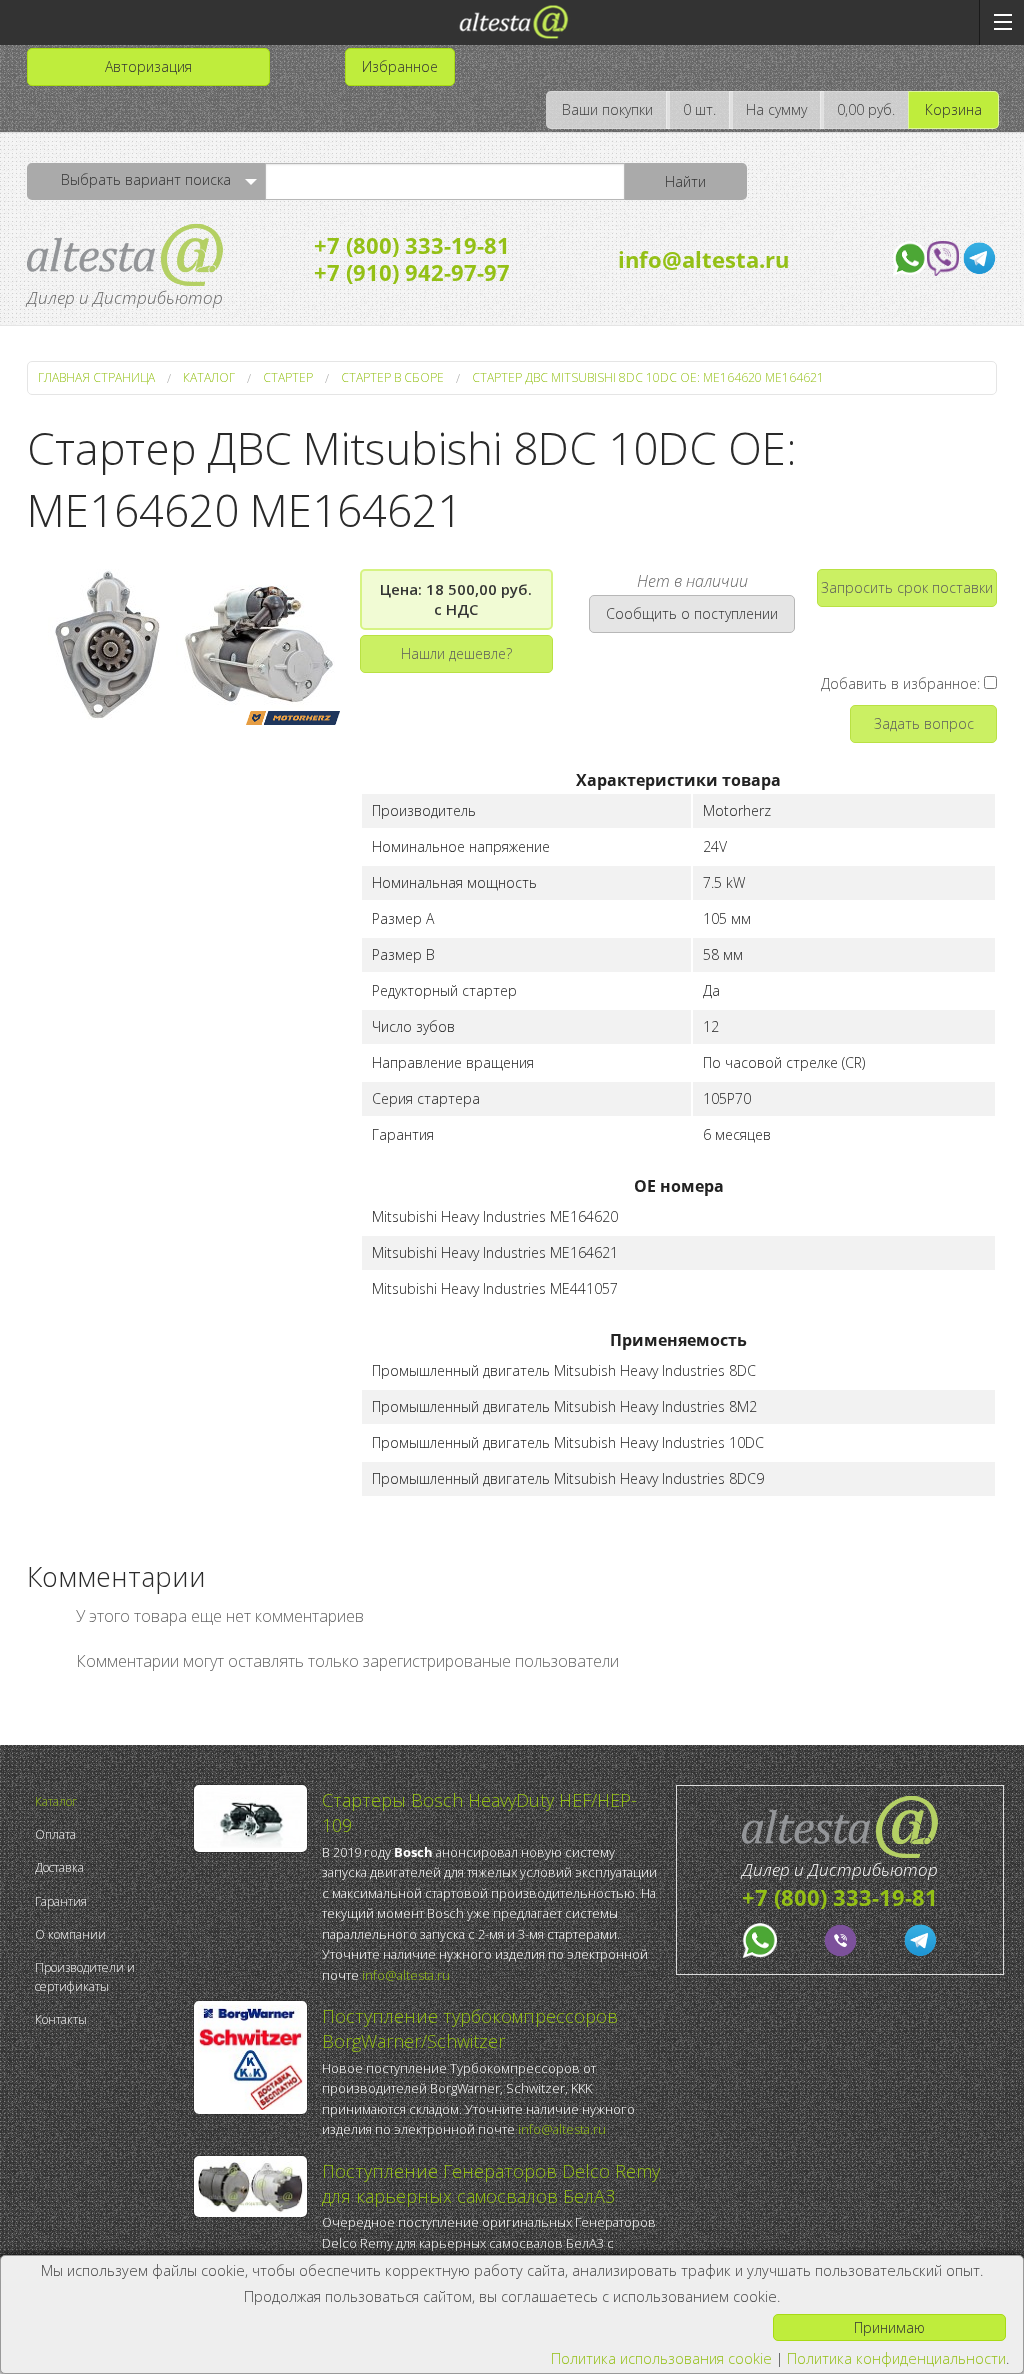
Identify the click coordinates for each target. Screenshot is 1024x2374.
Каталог (56, 1801)
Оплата (55, 1834)
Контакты (61, 2019)
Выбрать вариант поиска (146, 179)
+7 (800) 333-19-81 (412, 245)
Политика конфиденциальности (896, 2358)
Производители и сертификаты (85, 1977)
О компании (70, 1934)
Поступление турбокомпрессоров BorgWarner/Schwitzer (470, 2028)
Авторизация (148, 66)
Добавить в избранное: (902, 683)
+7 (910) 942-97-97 (412, 272)
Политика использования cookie (661, 2358)
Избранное (400, 66)
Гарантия (61, 1901)
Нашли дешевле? (456, 653)
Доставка (59, 1867)
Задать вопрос (924, 723)
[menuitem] (109, 1801)
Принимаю (889, 2327)
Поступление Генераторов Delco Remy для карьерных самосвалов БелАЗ (491, 2183)
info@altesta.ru (703, 259)
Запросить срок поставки (907, 587)
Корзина (953, 109)
